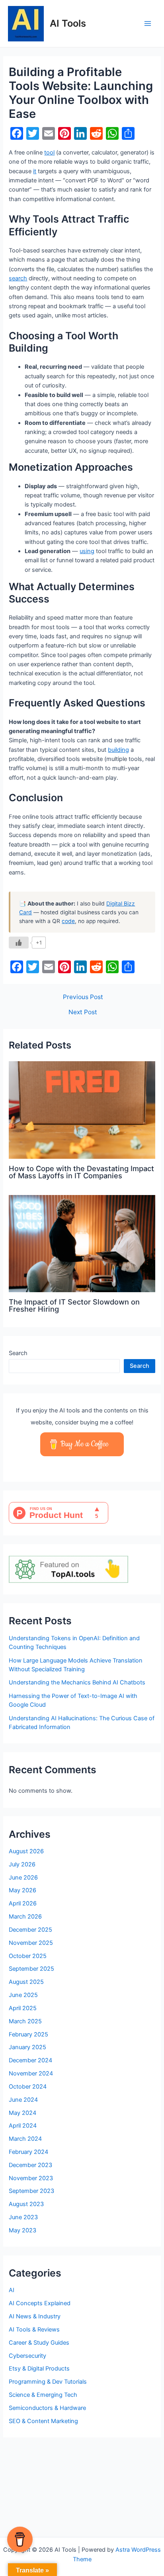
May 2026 (22, 1890)
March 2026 (25, 1917)
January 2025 (27, 2047)
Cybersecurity (27, 2356)
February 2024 (28, 2152)
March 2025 (25, 2021)
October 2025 (28, 1956)
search (18, 278)
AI (12, 2290)
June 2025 (23, 1995)
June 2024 (23, 2100)
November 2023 (31, 2178)
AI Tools (68, 23)
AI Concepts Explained (40, 2303)
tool (49, 153)
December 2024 (30, 2060)
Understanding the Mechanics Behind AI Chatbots (77, 1682)
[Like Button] (19, 943)
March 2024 (25, 2139)
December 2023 (30, 2165)
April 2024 (23, 2126)
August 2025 (26, 1982)
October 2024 (28, 2087)
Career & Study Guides (39, 2343)
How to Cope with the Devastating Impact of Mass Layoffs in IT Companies (81, 1172)
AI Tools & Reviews (34, 2330)
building (118, 750)
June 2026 (23, 1878)
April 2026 (23, 1903)
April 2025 (23, 2008)
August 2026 (26, 1851)
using (87, 551)
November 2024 (31, 2073)
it (35, 171)
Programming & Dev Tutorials (48, 2382)
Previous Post (83, 997)
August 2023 (26, 2204)
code (68, 921)
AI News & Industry (35, 2316)
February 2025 (28, 2034)
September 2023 (31, 2191)
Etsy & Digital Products (39, 2369)
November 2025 (31, 1943)
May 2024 (22, 2113)
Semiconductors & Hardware (47, 2408)
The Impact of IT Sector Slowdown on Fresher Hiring (74, 1305)
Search (18, 1353)
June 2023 (23, 2217)
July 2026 (22, 1864)
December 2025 (30, 1930)
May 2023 (22, 2230)
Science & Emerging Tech (43, 2395)
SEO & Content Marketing (43, 2421)
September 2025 (31, 1969)
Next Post (83, 1012)
